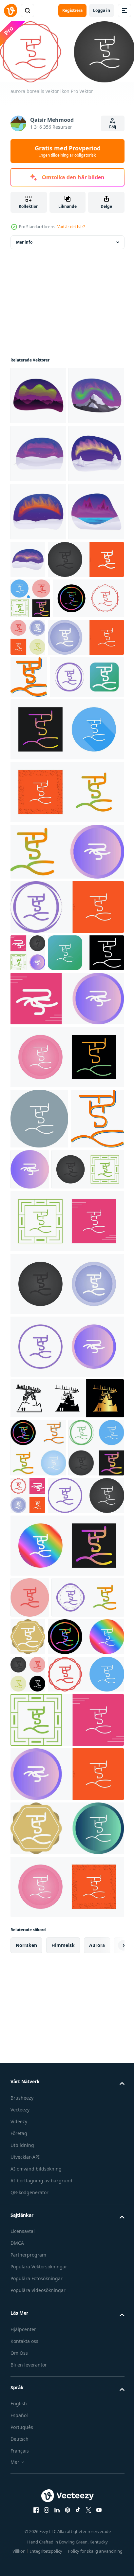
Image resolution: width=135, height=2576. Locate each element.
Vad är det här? (71, 227)
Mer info (24, 240)
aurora (97, 2434)
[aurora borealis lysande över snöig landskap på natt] (38, 510)
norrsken (26, 2434)
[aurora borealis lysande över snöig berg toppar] (38, 452)
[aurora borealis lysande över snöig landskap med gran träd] (38, 568)
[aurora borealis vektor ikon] (48, 732)
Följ (113, 127)
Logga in (102, 10)
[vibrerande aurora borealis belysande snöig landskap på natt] (86, 674)
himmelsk (63, 2434)
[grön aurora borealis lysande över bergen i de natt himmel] (38, 393)
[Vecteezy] (10, 11)
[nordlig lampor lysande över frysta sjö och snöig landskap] (38, 684)
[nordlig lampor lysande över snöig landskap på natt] (38, 626)
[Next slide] (109, 2434)
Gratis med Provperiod (68, 151)
